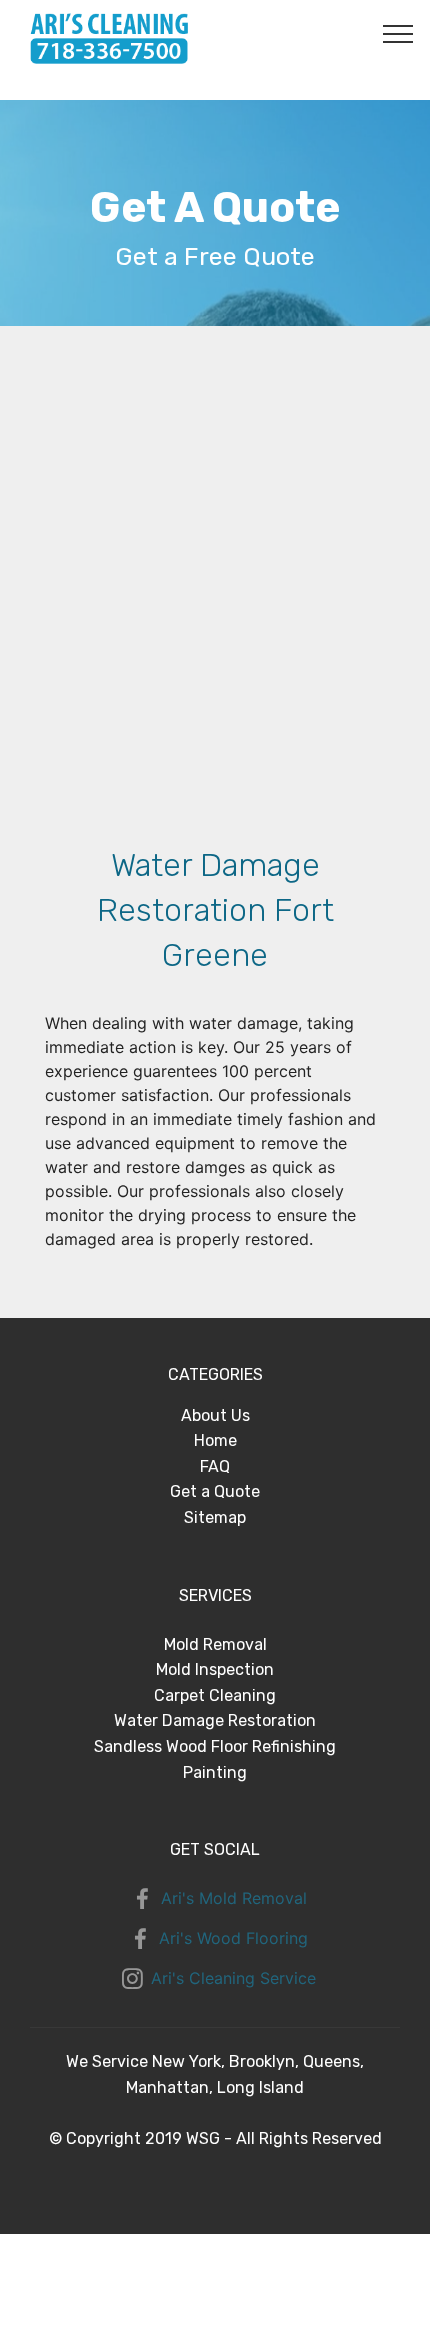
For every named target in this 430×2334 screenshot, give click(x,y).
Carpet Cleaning (215, 1695)
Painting (215, 1772)
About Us (215, 1415)
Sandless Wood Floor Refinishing (215, 1746)
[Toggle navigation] (398, 33)
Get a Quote (215, 1491)
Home (215, 1440)
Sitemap (215, 1517)
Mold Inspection (215, 1669)
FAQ (215, 1466)
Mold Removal (215, 1644)
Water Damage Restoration (215, 1720)
